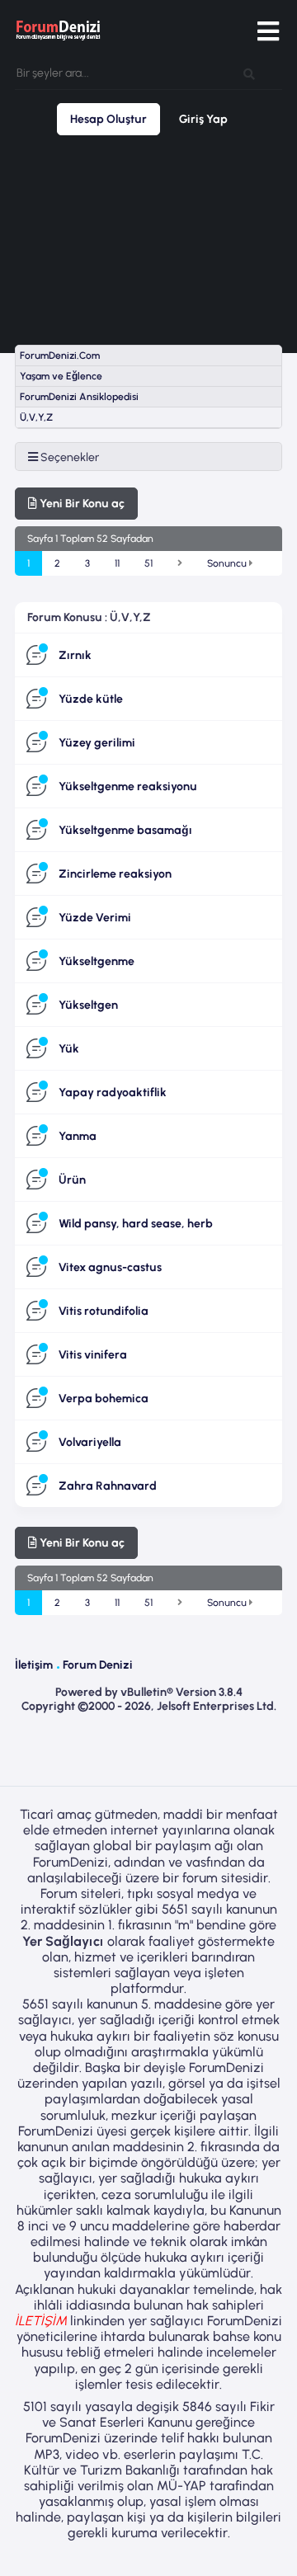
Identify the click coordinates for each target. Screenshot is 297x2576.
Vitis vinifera (93, 1355)
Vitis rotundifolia (104, 1311)
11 (117, 563)
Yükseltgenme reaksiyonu (128, 786)
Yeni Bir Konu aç (81, 504)
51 (148, 563)
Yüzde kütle (91, 699)
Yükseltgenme (97, 961)
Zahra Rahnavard (108, 1486)
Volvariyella (90, 1442)
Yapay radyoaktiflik (113, 1093)
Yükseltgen (88, 1005)
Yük (69, 1049)
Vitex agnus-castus (110, 1267)
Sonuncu (228, 563)
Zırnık (75, 655)
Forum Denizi (98, 1665)
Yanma (78, 1136)
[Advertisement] (148, 240)
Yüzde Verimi (95, 918)
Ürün (72, 1180)
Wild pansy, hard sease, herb (136, 1224)
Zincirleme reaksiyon (115, 874)
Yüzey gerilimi (97, 743)
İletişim (34, 1665)
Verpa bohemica (104, 1399)
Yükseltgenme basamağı (125, 830)
